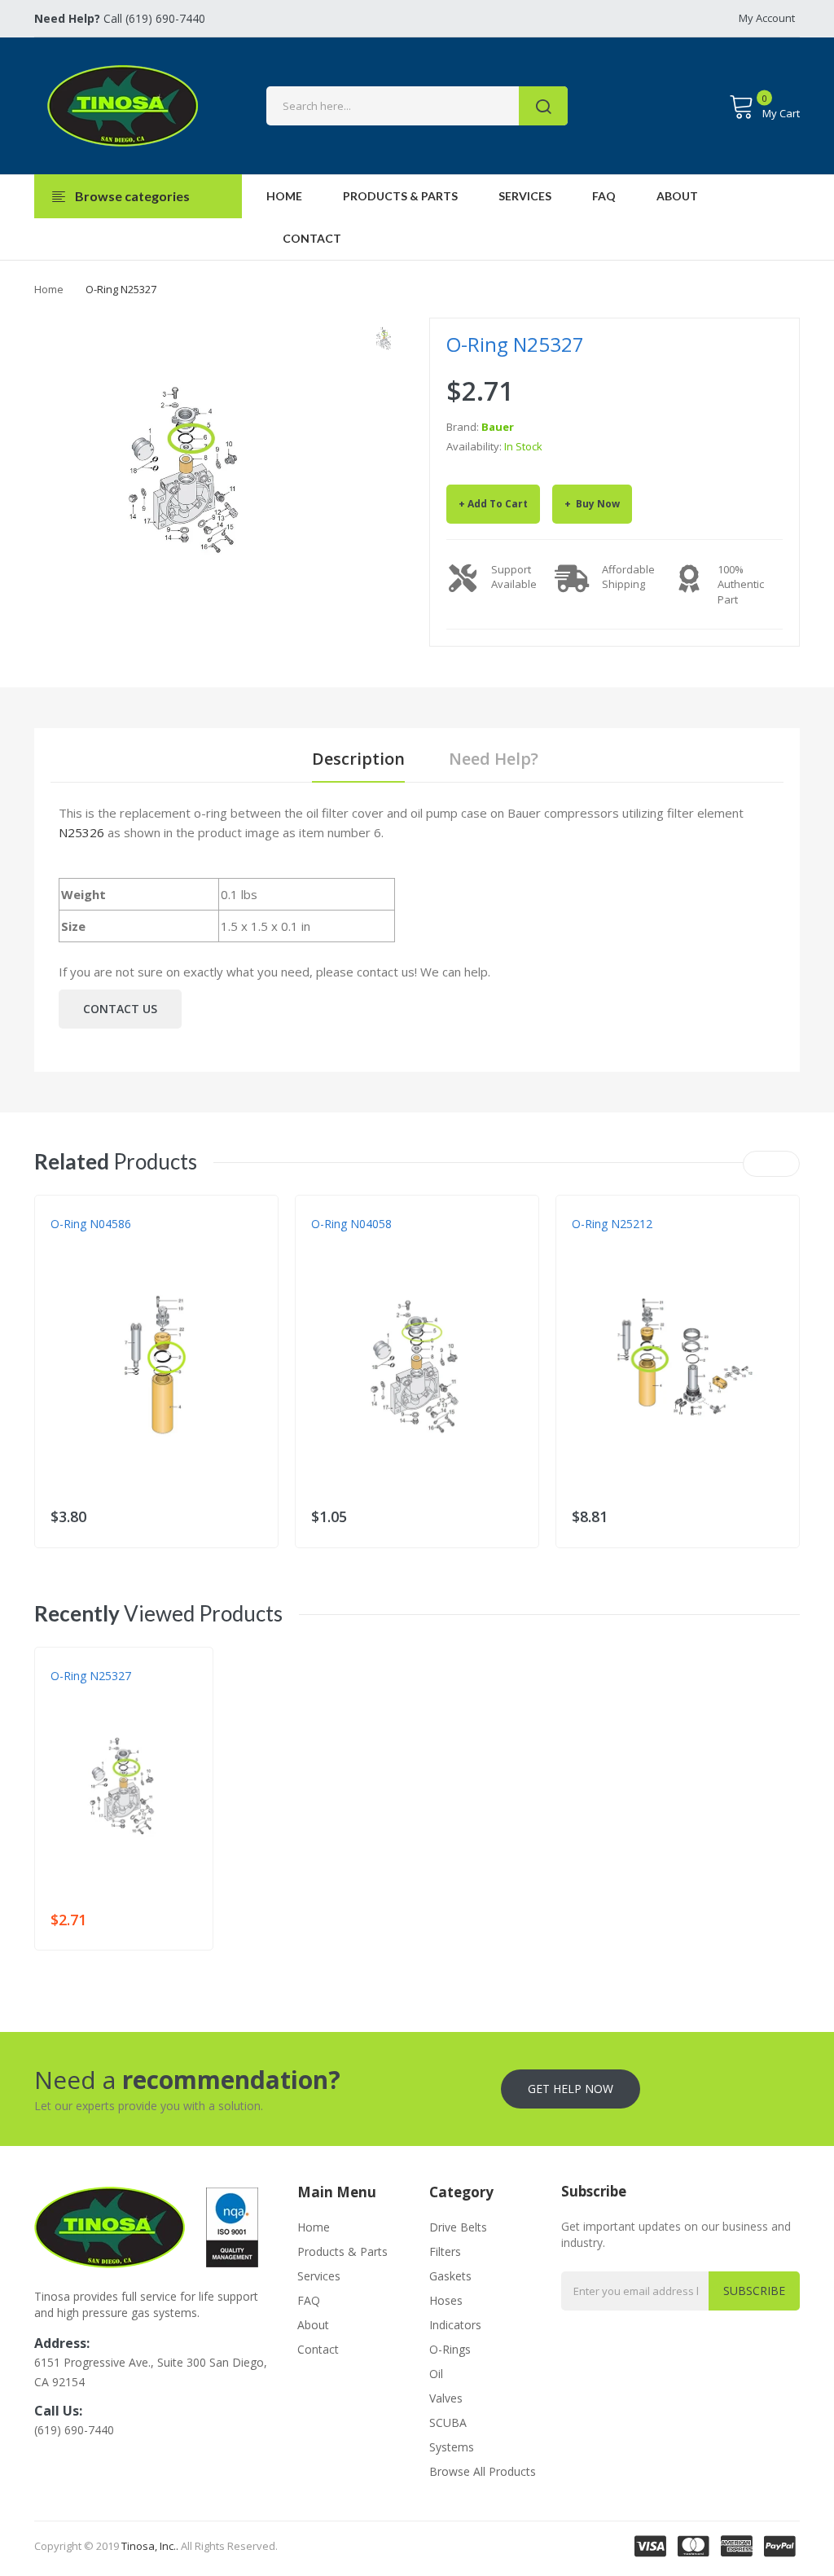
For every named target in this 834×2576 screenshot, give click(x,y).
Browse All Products (483, 2471)
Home (49, 289)
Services (319, 2276)
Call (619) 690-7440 (120, 18)
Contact (318, 2349)
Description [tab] (358, 759)
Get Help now (571, 2089)
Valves (446, 2398)
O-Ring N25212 (612, 1224)
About (313, 2325)
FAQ (309, 2300)
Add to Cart (498, 504)
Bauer (498, 427)
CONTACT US (120, 1009)
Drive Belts (458, 2227)
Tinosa (68, 1240)
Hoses (446, 2300)
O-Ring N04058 (351, 1224)
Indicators (455, 2325)
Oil (436, 2374)
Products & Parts (342, 2251)
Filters (445, 2251)
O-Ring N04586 (91, 1224)
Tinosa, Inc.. (150, 2546)
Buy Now (597, 504)
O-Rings (450, 2349)
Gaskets (450, 2276)
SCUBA (448, 2422)
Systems (452, 2447)
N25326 (81, 832)
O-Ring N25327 (91, 1676)
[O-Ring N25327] (384, 338)
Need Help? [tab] (494, 759)
